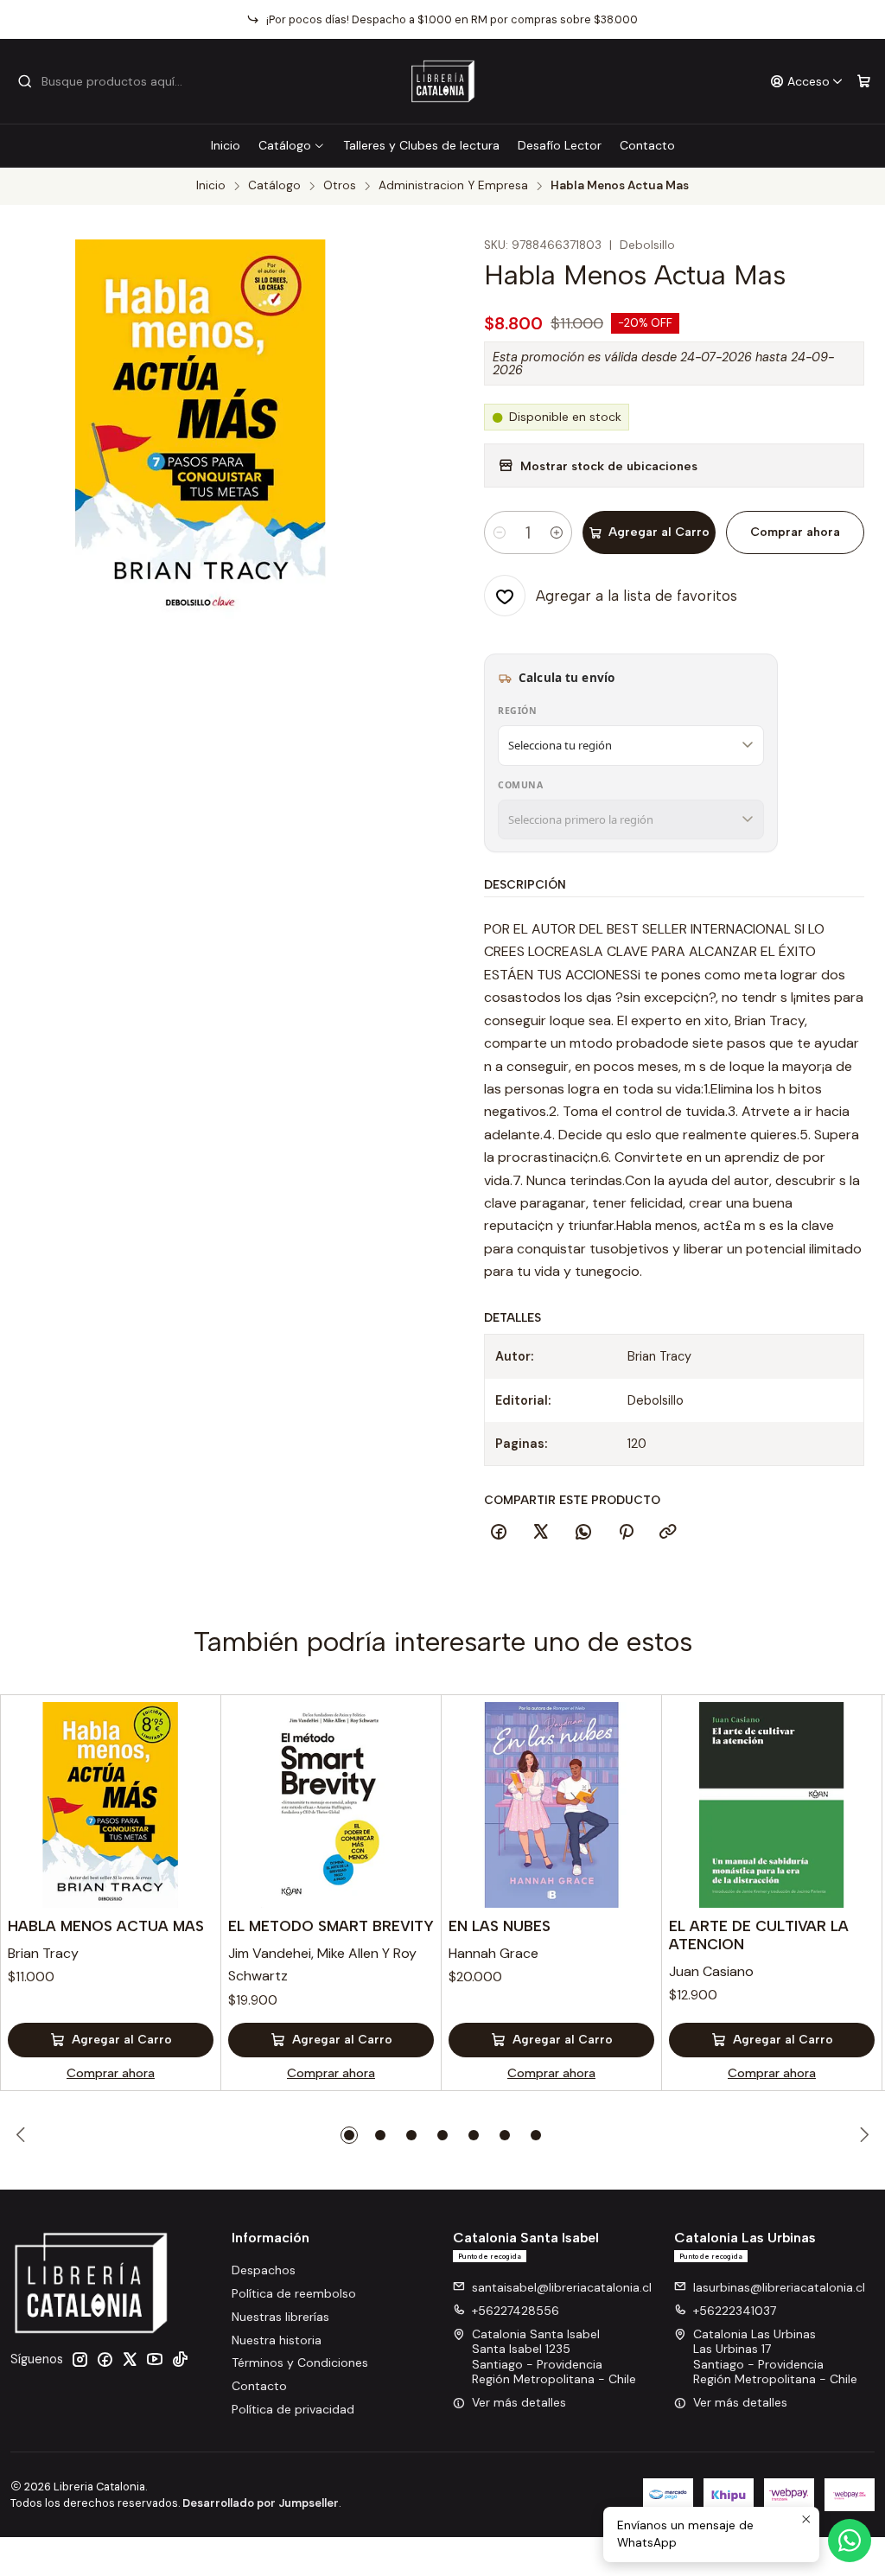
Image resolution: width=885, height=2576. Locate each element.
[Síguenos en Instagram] (80, 2359)
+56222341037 (735, 2311)
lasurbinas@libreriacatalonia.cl (779, 2287)
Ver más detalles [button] (519, 2402)
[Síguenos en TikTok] (180, 2359)
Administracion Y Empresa (453, 186)
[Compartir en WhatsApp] (583, 1533)
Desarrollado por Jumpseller (261, 2503)
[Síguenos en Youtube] (155, 2359)
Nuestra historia (277, 2340)
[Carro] (864, 82)
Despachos (264, 2270)
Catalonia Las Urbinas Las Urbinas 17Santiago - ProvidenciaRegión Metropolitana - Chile (775, 2357)
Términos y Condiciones (300, 2362)
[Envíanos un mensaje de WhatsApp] (850, 2541)
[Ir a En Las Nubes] (551, 1805)
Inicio (226, 145)
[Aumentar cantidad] (557, 532)
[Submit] (25, 81)
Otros (340, 186)
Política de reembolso (294, 2293)
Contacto (647, 145)
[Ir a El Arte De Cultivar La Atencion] (772, 1805)
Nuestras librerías (280, 2317)
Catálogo (285, 145)
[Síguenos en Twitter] (130, 2359)
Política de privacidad (293, 2409)
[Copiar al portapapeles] (668, 1533)
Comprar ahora (795, 532)
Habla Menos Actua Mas (106, 1926)
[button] (349, 2135)
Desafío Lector (560, 145)
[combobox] (105, 81)
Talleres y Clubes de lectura (421, 145)
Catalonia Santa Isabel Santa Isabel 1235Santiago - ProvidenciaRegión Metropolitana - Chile (554, 2357)
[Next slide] (862, 2135)
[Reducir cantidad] (500, 532)
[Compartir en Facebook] (499, 1533)
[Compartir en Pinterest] (626, 1533)
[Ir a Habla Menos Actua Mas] (111, 1805)
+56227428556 (516, 2311)
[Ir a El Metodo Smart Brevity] (331, 1805)
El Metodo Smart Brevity (331, 1926)
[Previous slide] (23, 2135)
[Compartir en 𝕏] (541, 1533)
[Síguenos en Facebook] (105, 2359)
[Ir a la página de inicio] (443, 81)
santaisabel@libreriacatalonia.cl (562, 2287)
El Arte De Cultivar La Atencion (759, 1935)
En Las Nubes (500, 1926)
